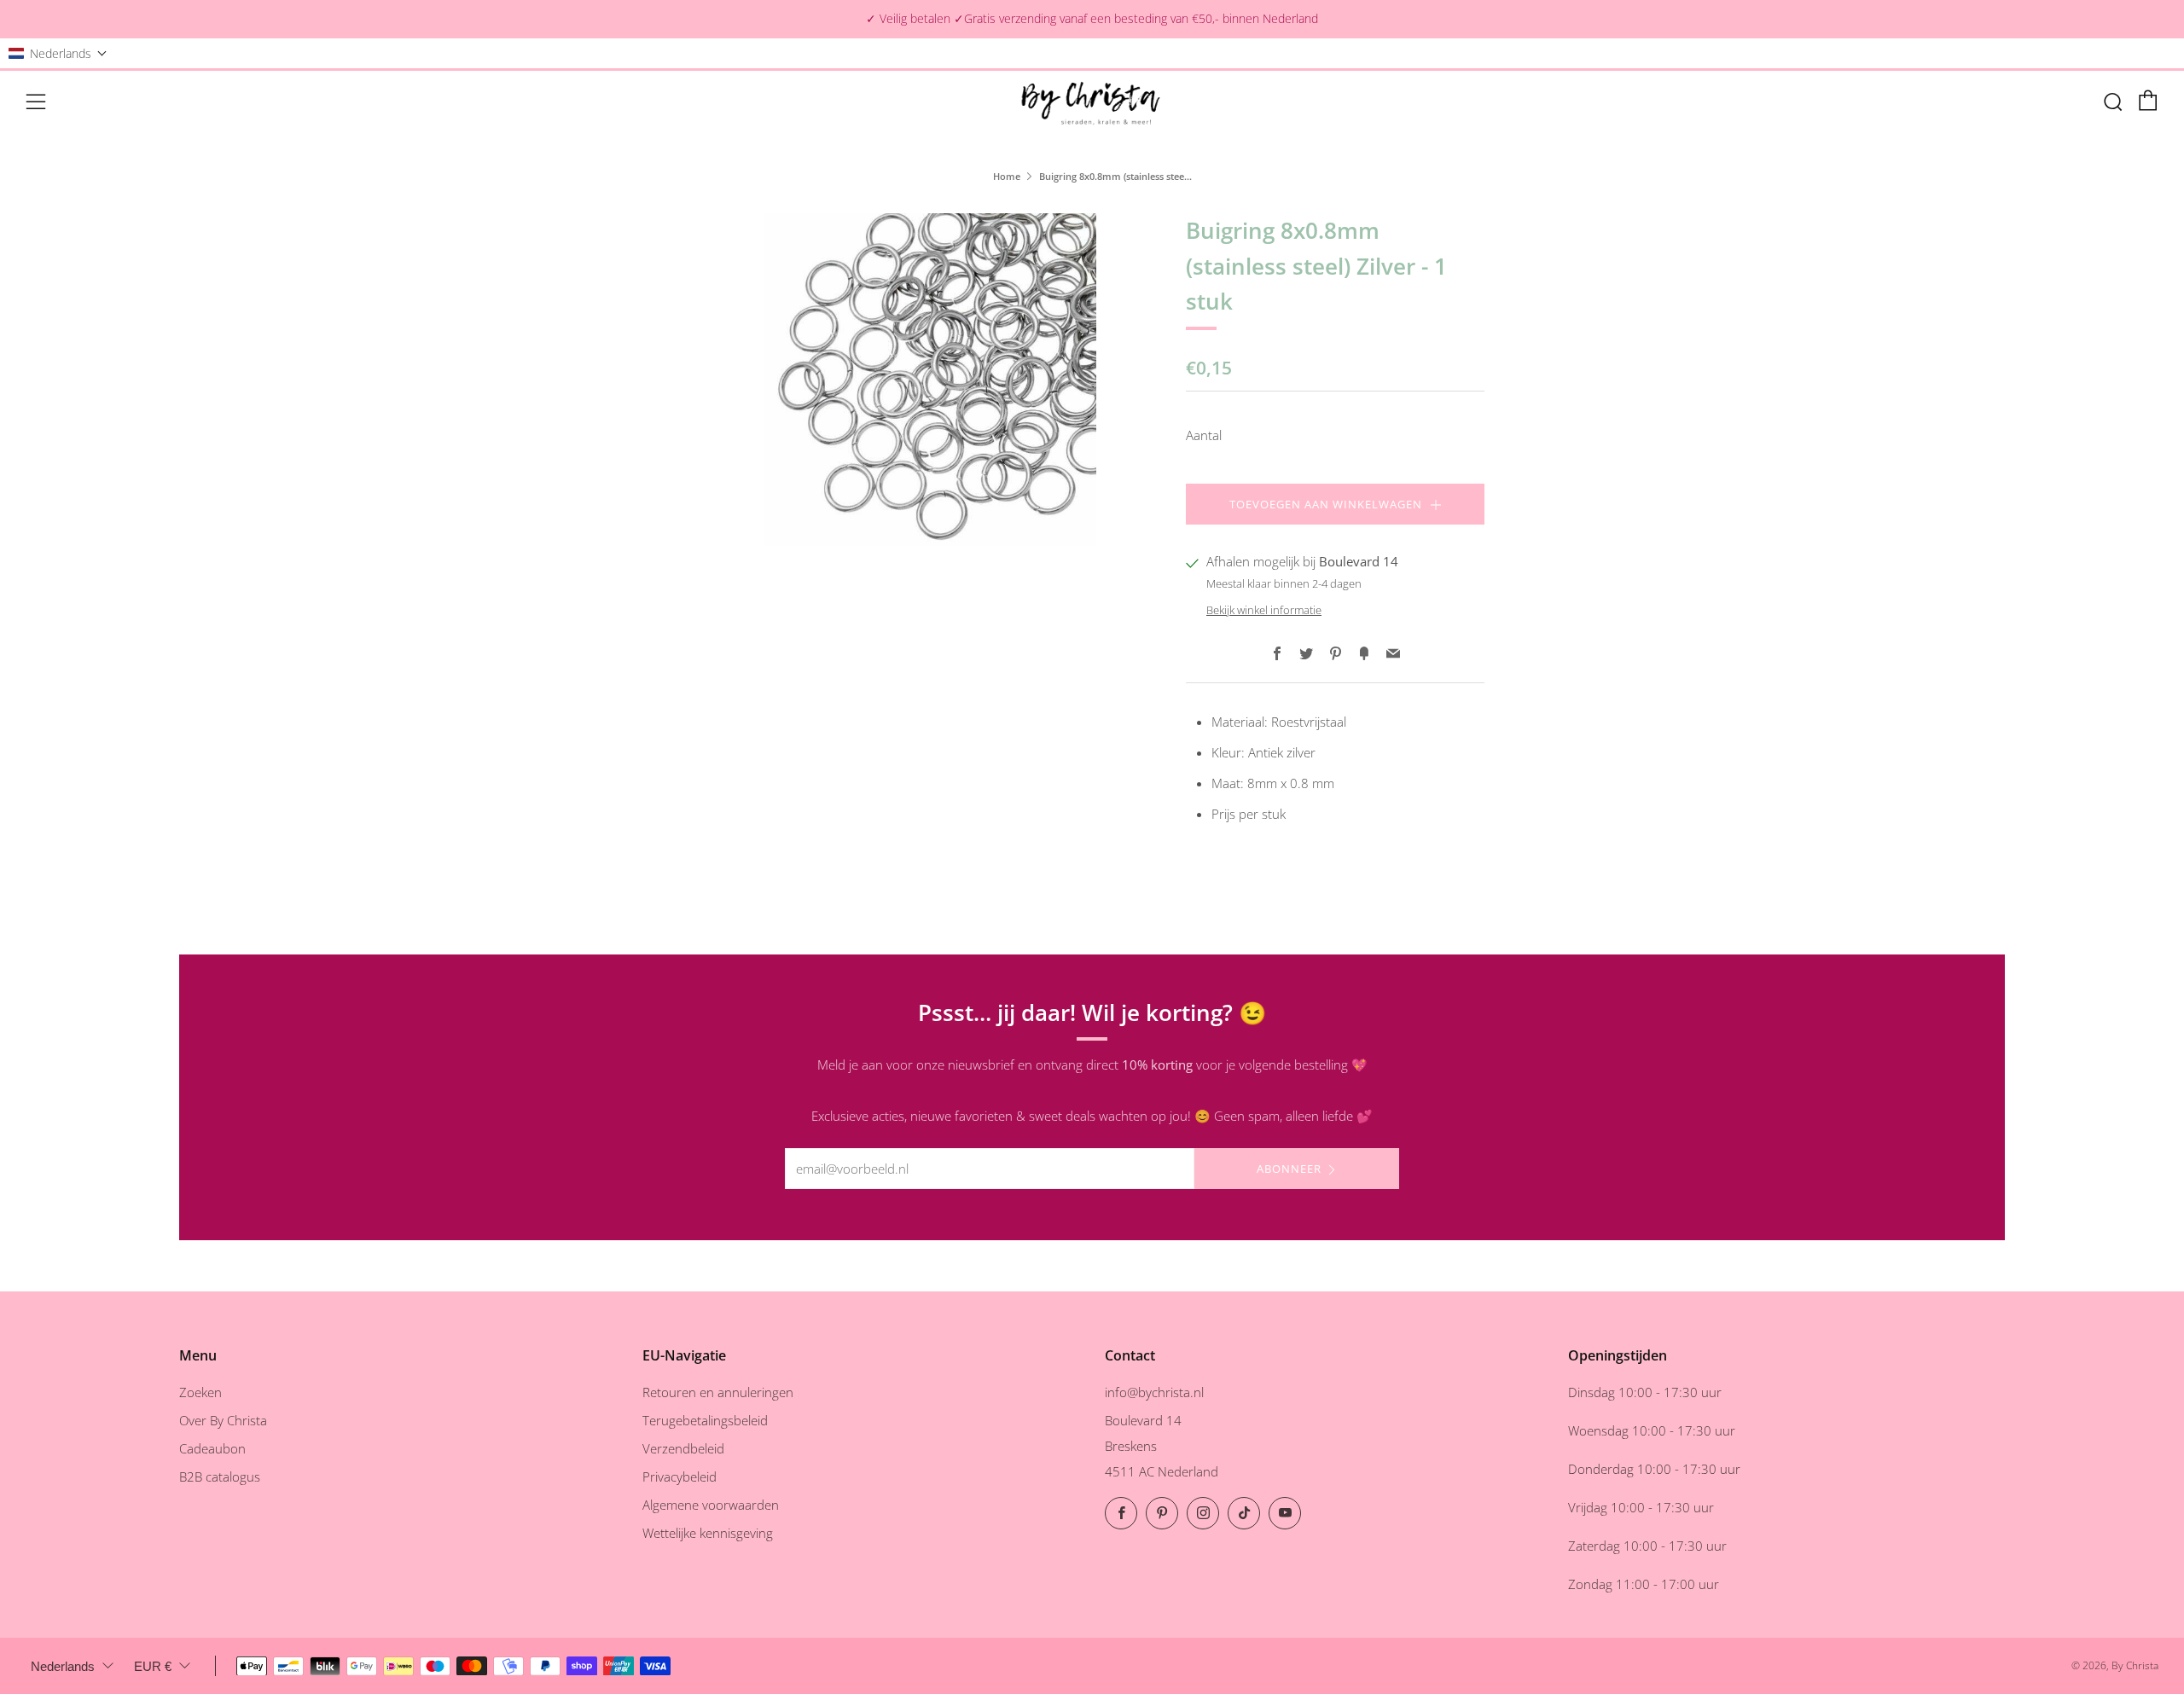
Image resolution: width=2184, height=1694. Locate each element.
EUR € (153, 1666)
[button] (58, 53)
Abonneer (1289, 1169)
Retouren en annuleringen (718, 1392)
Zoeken (200, 1392)
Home (1007, 176)
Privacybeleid (680, 1476)
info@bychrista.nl (1154, 1392)
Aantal (1204, 435)
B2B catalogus (220, 1476)
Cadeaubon (212, 1448)
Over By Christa (223, 1420)
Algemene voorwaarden (711, 1505)
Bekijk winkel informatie (1264, 610)
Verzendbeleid (683, 1448)
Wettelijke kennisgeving (708, 1533)
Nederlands (63, 1666)
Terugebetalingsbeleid (705, 1420)
